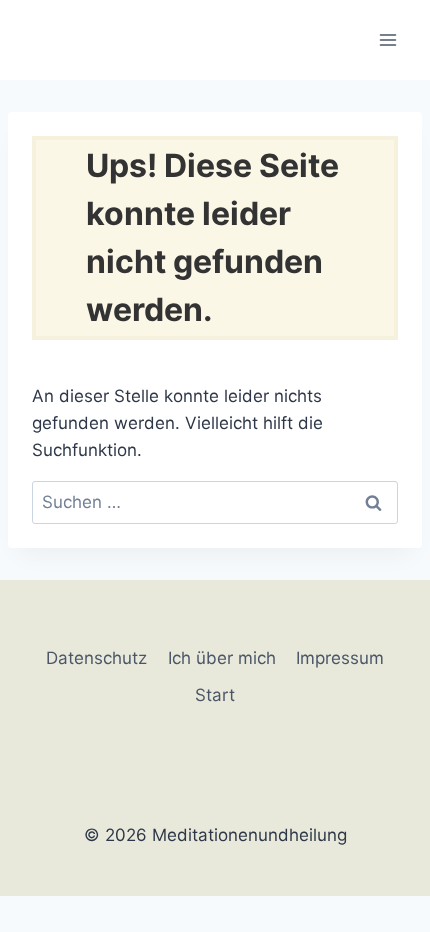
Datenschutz (96, 658)
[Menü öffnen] (387, 39)
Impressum (340, 658)
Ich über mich (222, 658)
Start (215, 695)
